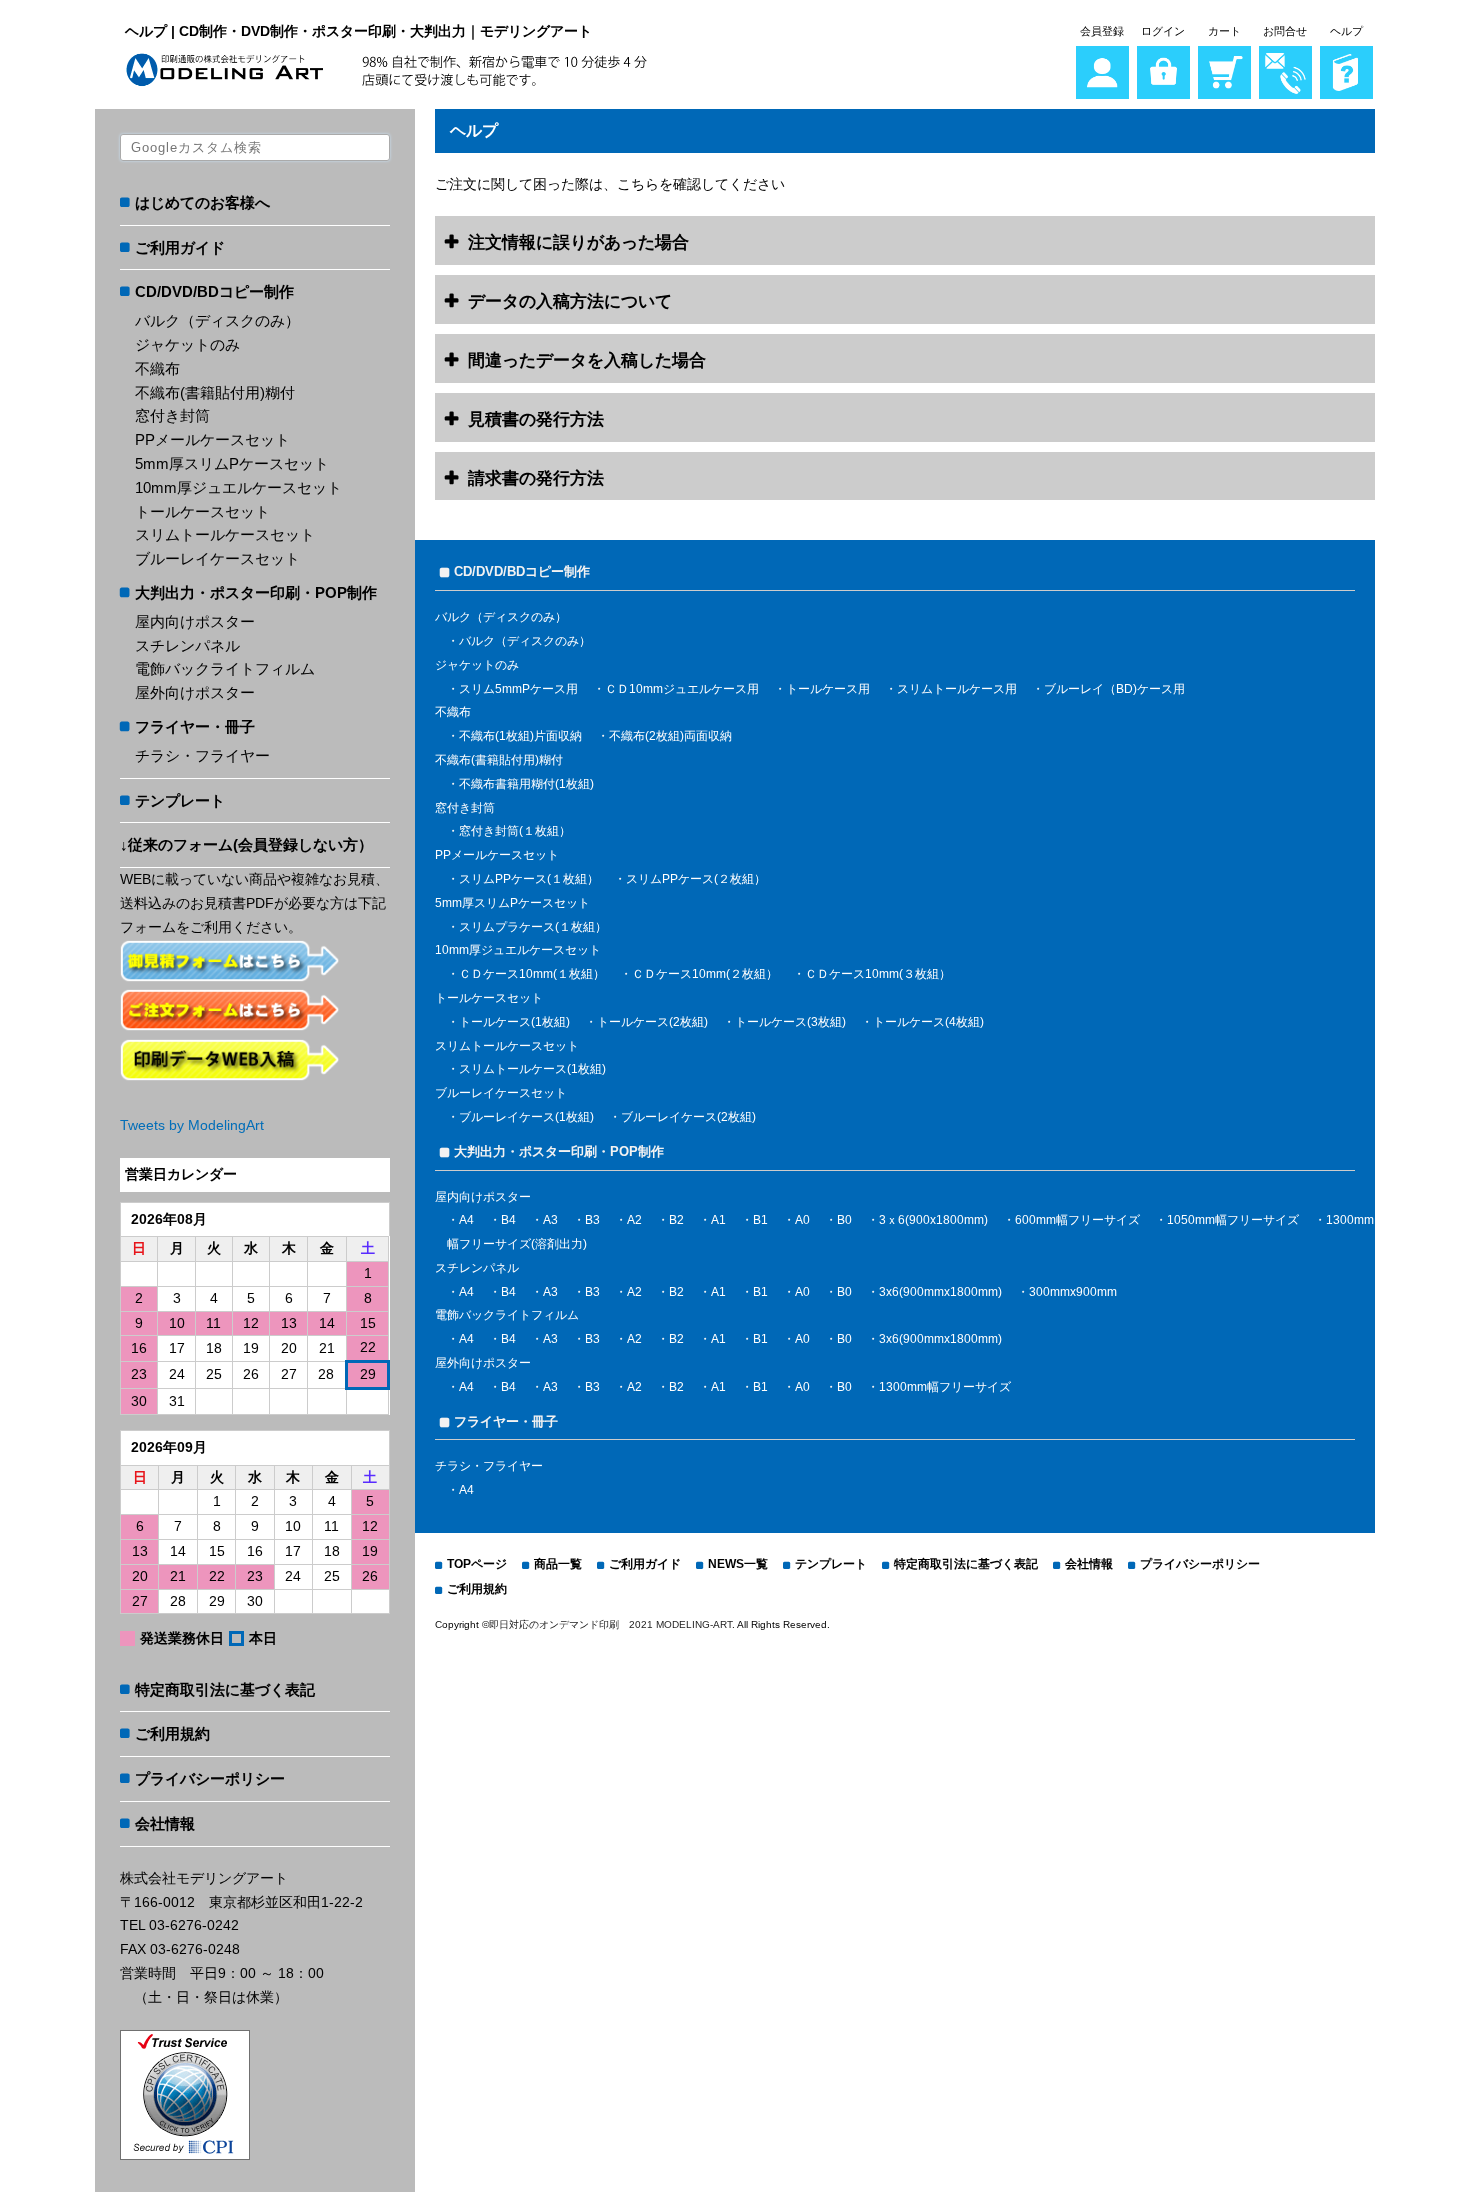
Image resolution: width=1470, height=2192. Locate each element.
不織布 (157, 368)
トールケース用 (828, 689)
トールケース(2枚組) (652, 1022)
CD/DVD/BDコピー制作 (214, 291)
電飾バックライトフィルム (225, 668)
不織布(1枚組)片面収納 (520, 736)
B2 (676, 1220)
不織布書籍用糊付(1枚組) (526, 784)
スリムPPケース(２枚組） (696, 879)
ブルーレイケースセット (217, 558)
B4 (508, 1220)
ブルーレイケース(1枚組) (526, 1117)
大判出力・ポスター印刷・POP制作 (256, 592)
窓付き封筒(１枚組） (515, 831)
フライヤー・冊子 (195, 726)
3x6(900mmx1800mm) (940, 1292)
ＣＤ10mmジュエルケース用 (682, 689)
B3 (592, 1220)
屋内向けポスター (195, 621)
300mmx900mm (1073, 1292)
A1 (718, 1220)
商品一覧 (558, 1564)
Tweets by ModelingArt (192, 1125)
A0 (802, 1220)
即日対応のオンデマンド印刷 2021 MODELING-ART (610, 1624)
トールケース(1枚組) (514, 1022)
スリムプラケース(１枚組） (533, 927)
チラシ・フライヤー (202, 755)
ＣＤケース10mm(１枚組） (532, 974)
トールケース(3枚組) (790, 1022)
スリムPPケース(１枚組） (529, 879)
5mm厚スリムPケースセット (232, 463)
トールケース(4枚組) (928, 1022)
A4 (466, 1220)
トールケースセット (202, 511)
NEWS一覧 (738, 1564)
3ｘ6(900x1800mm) (933, 1220)
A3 (550, 1220)
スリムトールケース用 (957, 689)
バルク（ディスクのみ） (217, 320)
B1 (760, 1220)
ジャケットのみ (187, 344)
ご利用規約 (172, 1733)
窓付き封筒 (172, 415)
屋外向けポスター (195, 692)
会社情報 (165, 1823)
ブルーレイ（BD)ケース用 (1114, 689)
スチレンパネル (187, 645)
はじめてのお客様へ (202, 202)
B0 (844, 1220)
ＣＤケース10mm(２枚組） (705, 974)
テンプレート (180, 800)
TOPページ (477, 1564)
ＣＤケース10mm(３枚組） (878, 974)
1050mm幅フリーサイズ (1233, 1220)
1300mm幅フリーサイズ (945, 1387)
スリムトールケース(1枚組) (532, 1069)
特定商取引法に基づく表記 (225, 1689)
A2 (634, 1220)
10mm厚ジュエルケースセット (238, 487)
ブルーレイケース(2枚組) (688, 1117)
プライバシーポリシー (210, 1778)
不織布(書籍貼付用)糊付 (215, 392)
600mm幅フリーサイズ (1077, 1220)
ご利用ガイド (180, 247)
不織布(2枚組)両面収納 (670, 736)
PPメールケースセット (212, 439)
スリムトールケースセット (225, 534)
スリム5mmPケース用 (518, 689)
